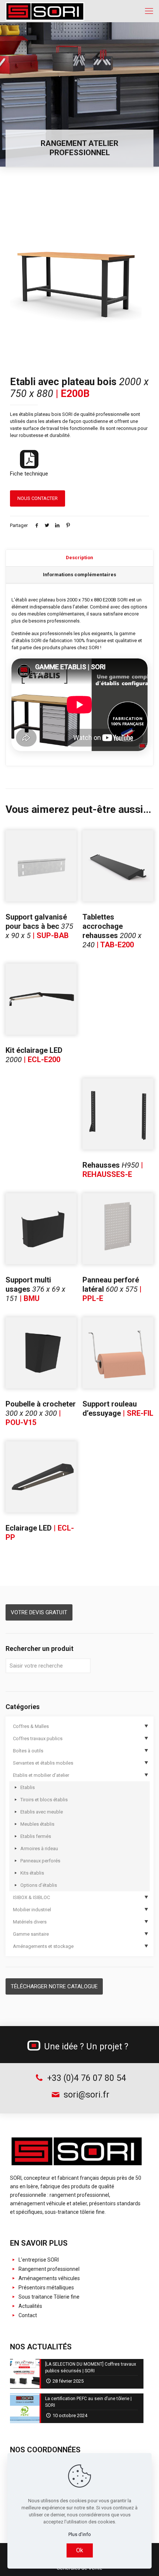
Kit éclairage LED (34, 1055)
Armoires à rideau (39, 1848)
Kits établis (32, 1873)
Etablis (28, 1787)
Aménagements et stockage (43, 1946)
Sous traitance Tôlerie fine (48, 2297)
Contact (27, 2315)
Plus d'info (80, 2534)
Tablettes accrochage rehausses (112, 931)
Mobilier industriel (32, 1910)
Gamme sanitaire (31, 1934)
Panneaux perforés (40, 1861)
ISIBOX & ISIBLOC (31, 1897)
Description (79, 558)
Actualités (30, 2306)
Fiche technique (29, 474)
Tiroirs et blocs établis (44, 1800)
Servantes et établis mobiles (43, 1763)
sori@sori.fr (85, 2095)
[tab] (79, 558)
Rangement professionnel (48, 2269)
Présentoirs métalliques (46, 2288)
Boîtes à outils (28, 1751)
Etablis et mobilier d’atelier (41, 1775)
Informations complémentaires (79, 575)
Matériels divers (30, 1922)
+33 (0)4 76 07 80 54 (85, 2078)
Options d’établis (39, 1885)
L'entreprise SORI (38, 2260)
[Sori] (45, 11)
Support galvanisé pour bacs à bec (39, 926)
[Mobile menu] (149, 11)
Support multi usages (35, 1289)
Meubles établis (37, 1824)
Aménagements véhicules (49, 2278)
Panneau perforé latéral (112, 1289)
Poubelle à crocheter (41, 1413)
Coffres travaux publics (38, 1739)
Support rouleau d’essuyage (118, 1409)
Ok (80, 2550)
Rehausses (113, 1170)
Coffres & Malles (31, 1726)
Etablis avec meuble (42, 1812)
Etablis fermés (36, 1836)
